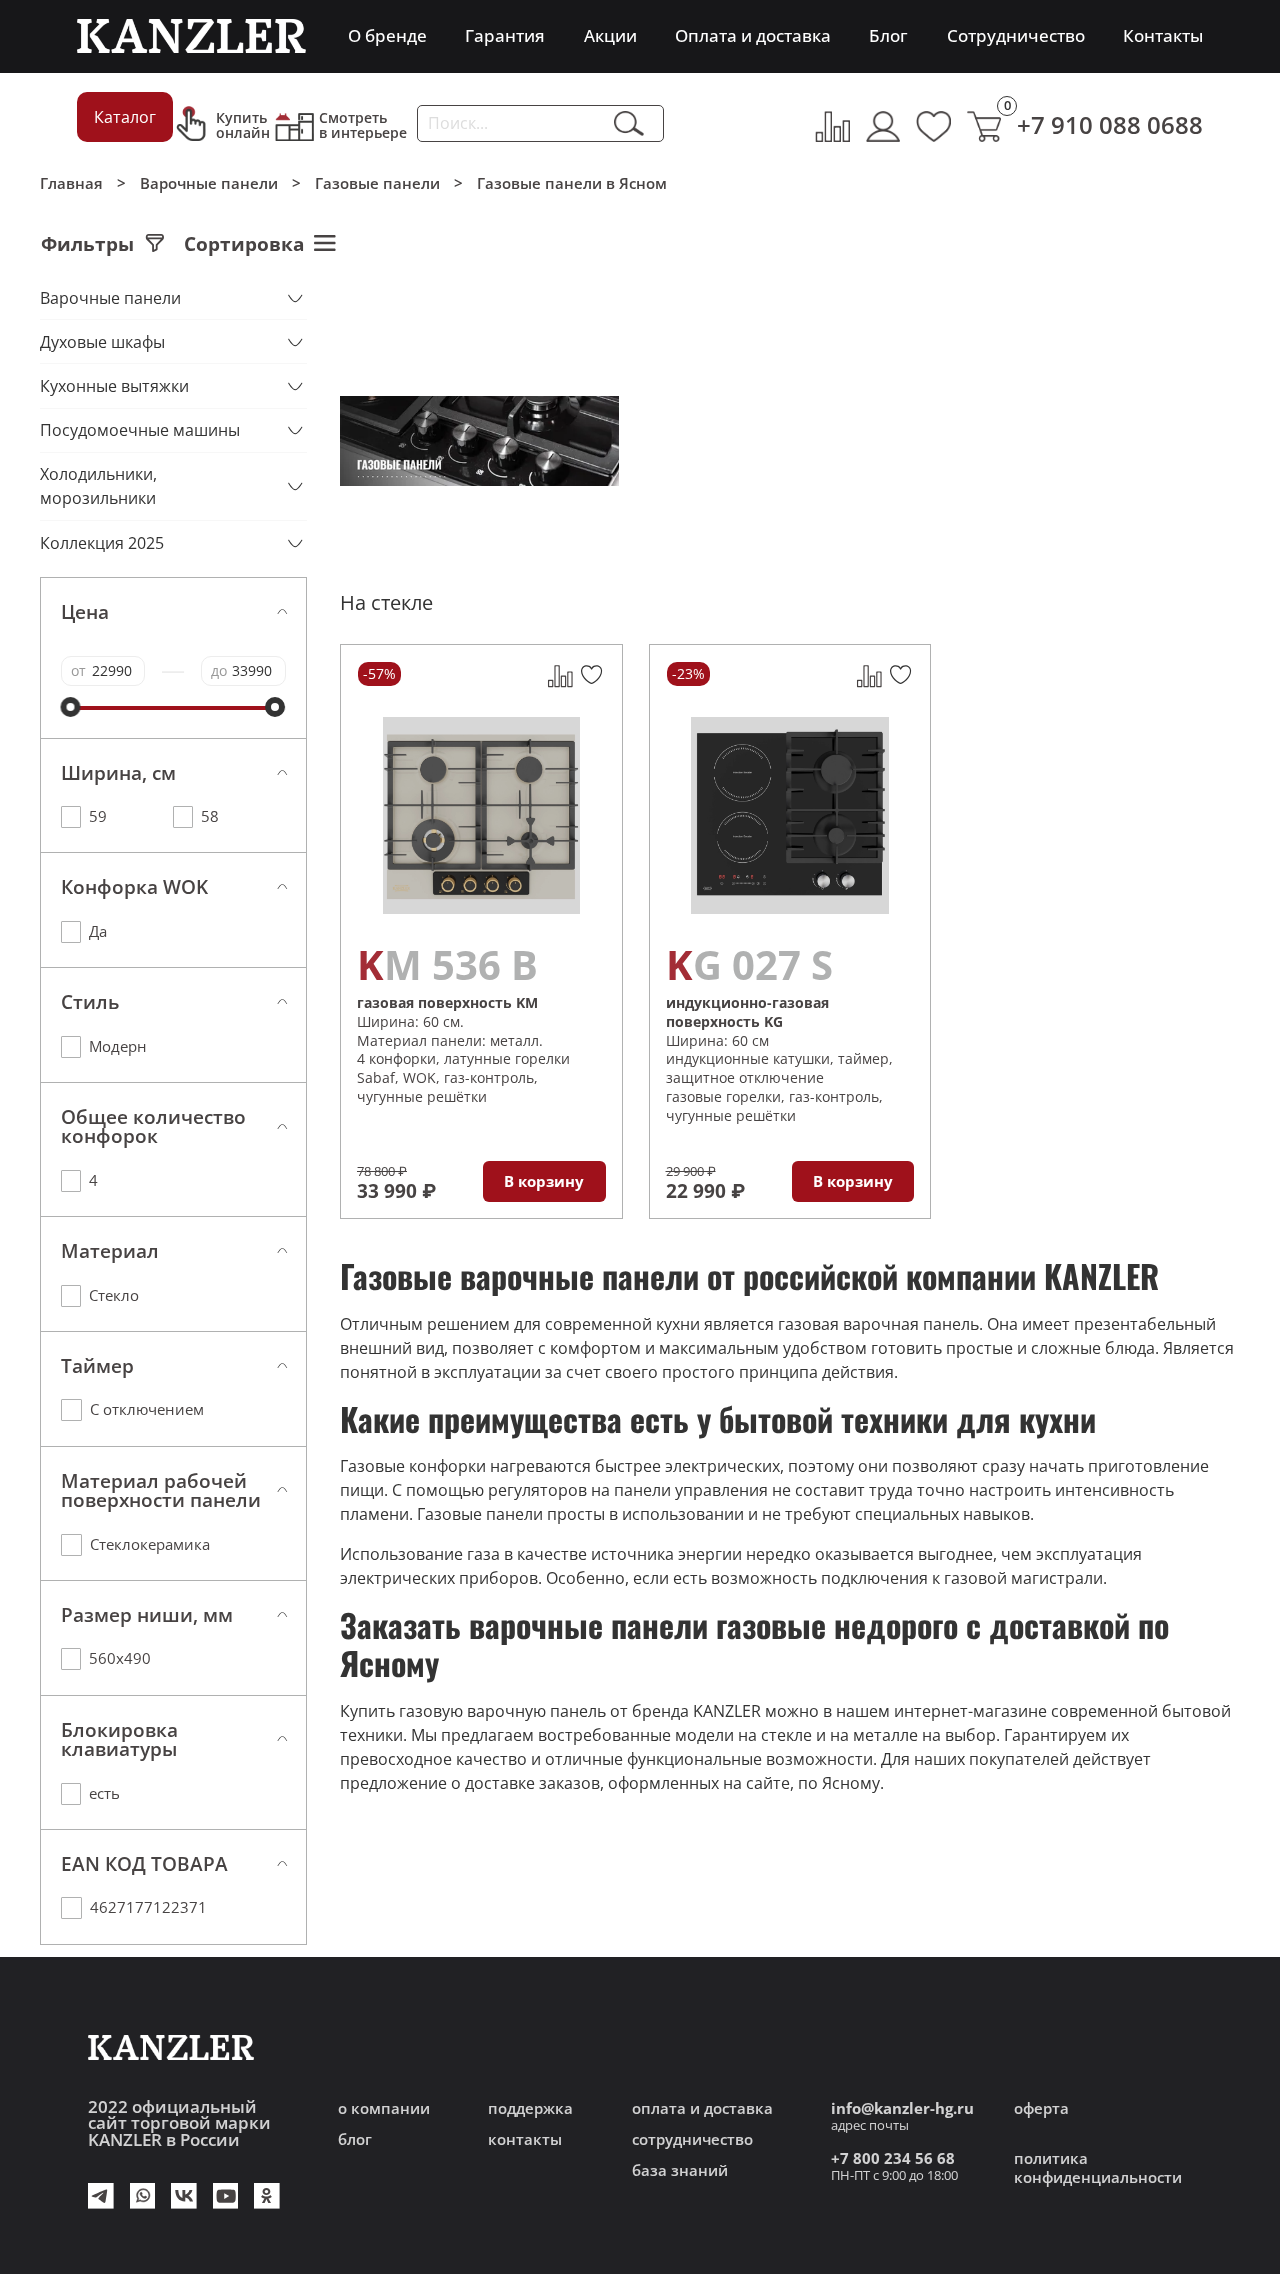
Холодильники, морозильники (100, 486)
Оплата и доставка (753, 35)
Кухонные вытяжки (114, 386)
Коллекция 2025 (102, 543)
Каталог (125, 117)
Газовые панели (377, 183)
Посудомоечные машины (140, 430)
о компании (384, 2108)
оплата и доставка (702, 2108)
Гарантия (505, 35)
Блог (888, 35)
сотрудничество (692, 2139)
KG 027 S (749, 965)
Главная (71, 183)
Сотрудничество (1016, 35)
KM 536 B (447, 965)
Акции (610, 35)
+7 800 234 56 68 (893, 2158)
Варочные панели (209, 183)
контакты (525, 2139)
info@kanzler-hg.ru (902, 2108)
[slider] (71, 707)
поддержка (530, 2108)
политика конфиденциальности (1098, 2168)
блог (355, 2139)
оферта (1041, 2108)
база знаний (680, 2170)
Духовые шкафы (102, 342)
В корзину (544, 1181)
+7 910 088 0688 (1110, 124)
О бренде (387, 35)
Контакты (1163, 35)
